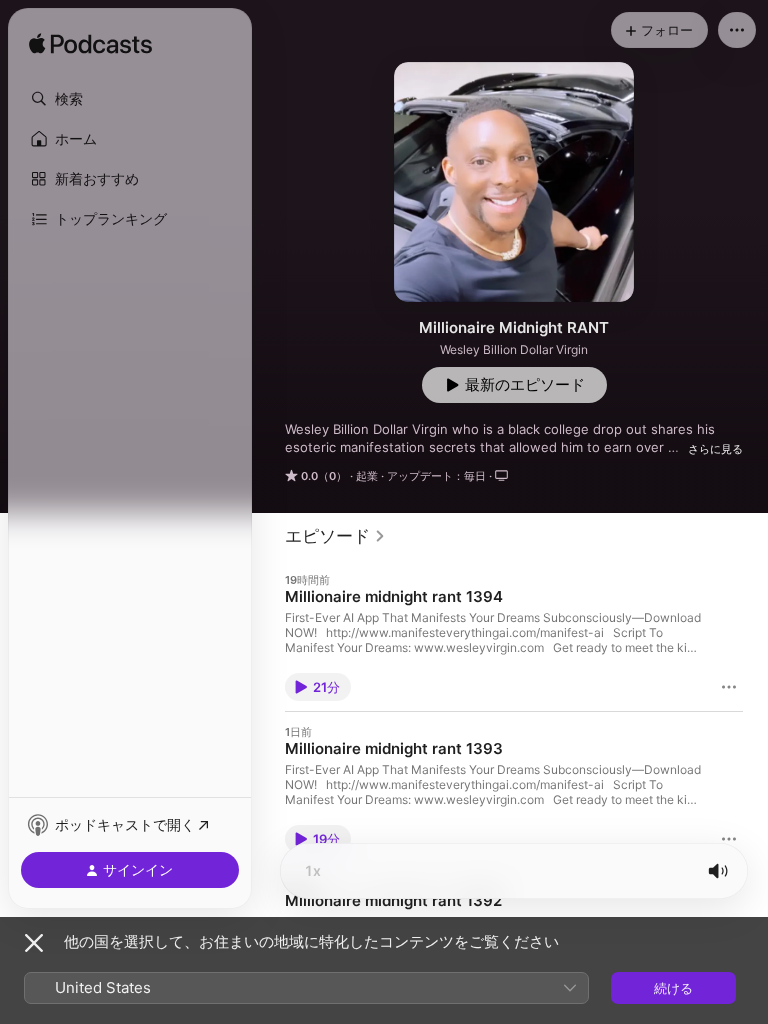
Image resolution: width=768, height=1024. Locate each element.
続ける (673, 988)
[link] (335, 536)
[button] (130, 99)
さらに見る (715, 449)
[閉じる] (34, 943)
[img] (90, 45)
